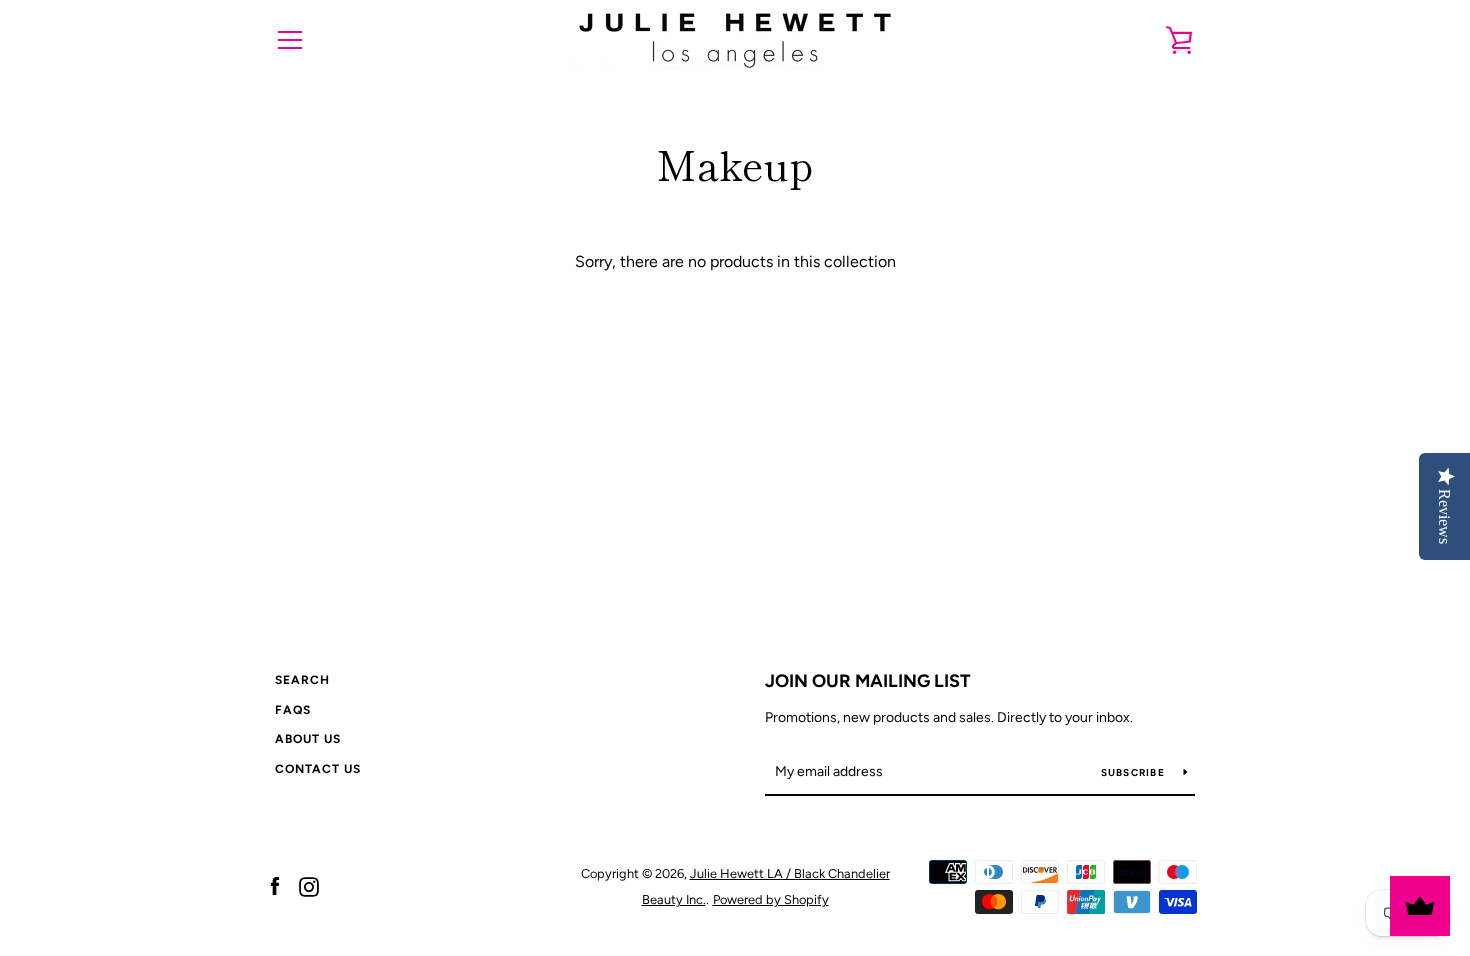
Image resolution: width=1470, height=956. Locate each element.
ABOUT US (308, 739)
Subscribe (1135, 772)
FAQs (293, 710)
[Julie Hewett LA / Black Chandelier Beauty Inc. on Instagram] (309, 885)
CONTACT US (318, 769)
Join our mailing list (868, 681)
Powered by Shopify (771, 899)
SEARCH (302, 680)
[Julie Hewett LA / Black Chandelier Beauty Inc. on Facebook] (275, 885)
